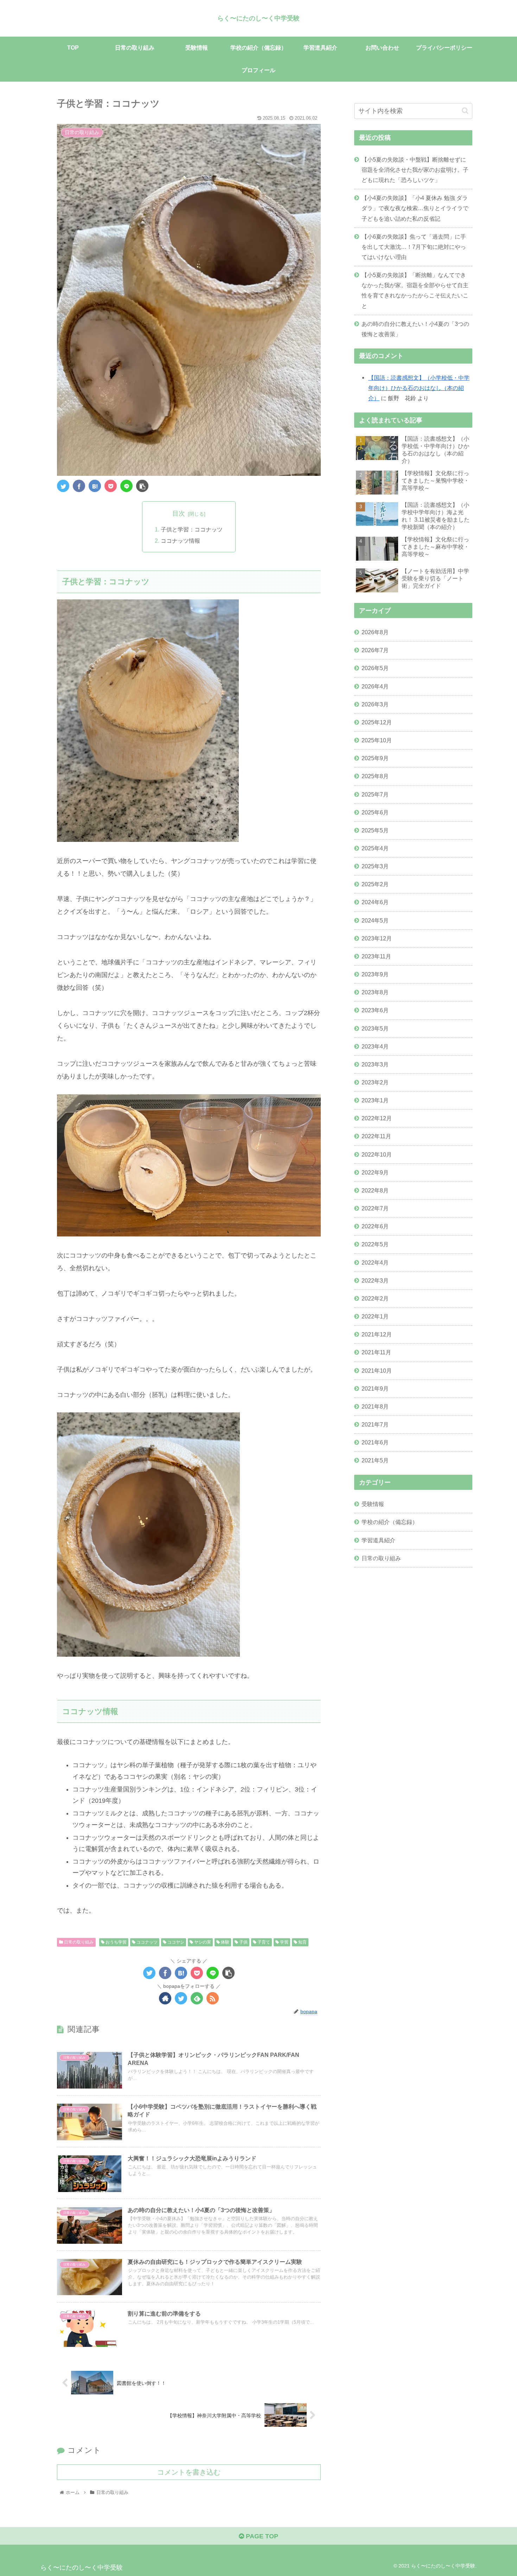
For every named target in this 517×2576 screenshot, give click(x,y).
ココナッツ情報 (180, 541)
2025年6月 (375, 812)
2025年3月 (375, 866)
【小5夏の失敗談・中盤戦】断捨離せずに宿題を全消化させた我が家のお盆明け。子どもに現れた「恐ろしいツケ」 (415, 170)
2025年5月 (375, 830)
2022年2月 (375, 1298)
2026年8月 (375, 632)
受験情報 (373, 1504)
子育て (263, 1942)
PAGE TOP (261, 2536)
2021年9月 (375, 1388)
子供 (243, 1942)
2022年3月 (375, 1280)
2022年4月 (375, 1262)
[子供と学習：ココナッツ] (95, 486)
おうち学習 (116, 1942)
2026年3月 (375, 704)
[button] (465, 111)
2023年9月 (375, 974)
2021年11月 (376, 1352)
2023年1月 (375, 1100)
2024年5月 (375, 920)
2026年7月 (375, 650)
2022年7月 (375, 1208)
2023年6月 (375, 1010)
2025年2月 (375, 884)
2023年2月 (375, 1082)
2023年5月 (375, 1028)
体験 (225, 1942)
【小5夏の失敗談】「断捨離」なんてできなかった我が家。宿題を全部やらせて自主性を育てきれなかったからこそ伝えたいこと (415, 290)
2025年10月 (377, 740)
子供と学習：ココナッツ (192, 529)
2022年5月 (375, 1244)
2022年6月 (375, 1226)
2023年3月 (375, 1064)
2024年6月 (375, 902)
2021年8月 (375, 1406)
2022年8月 (375, 1190)
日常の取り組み (78, 1942)
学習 (284, 1942)
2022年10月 (377, 1154)
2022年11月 (376, 1136)
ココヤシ (175, 1942)
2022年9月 (375, 1172)
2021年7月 (375, 1424)
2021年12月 (377, 1334)
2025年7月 (375, 794)
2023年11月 (376, 956)
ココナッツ (146, 1942)
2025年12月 (377, 722)
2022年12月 (377, 1118)
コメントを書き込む (189, 2472)
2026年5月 (375, 668)
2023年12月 (377, 938)
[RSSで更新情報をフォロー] (213, 1998)
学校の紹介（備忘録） (390, 1522)
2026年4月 (375, 686)
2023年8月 (375, 992)
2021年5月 (375, 1460)
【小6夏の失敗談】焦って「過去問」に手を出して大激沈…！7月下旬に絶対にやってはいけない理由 (414, 247)
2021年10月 (377, 1370)
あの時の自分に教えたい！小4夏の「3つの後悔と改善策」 (415, 329)
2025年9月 (375, 758)
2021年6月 (375, 1442)
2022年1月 (375, 1316)
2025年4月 (375, 848)
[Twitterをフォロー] (181, 1998)
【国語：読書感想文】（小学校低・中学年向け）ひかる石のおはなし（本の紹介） (419, 388)
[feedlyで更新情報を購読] (197, 1998)
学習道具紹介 (378, 1540)
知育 (302, 1942)
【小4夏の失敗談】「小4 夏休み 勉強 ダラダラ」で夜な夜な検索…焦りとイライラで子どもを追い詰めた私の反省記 (415, 208)
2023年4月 (375, 1046)
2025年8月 (375, 776)
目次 (179, 514)
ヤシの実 (202, 1942)
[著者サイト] (165, 1998)
